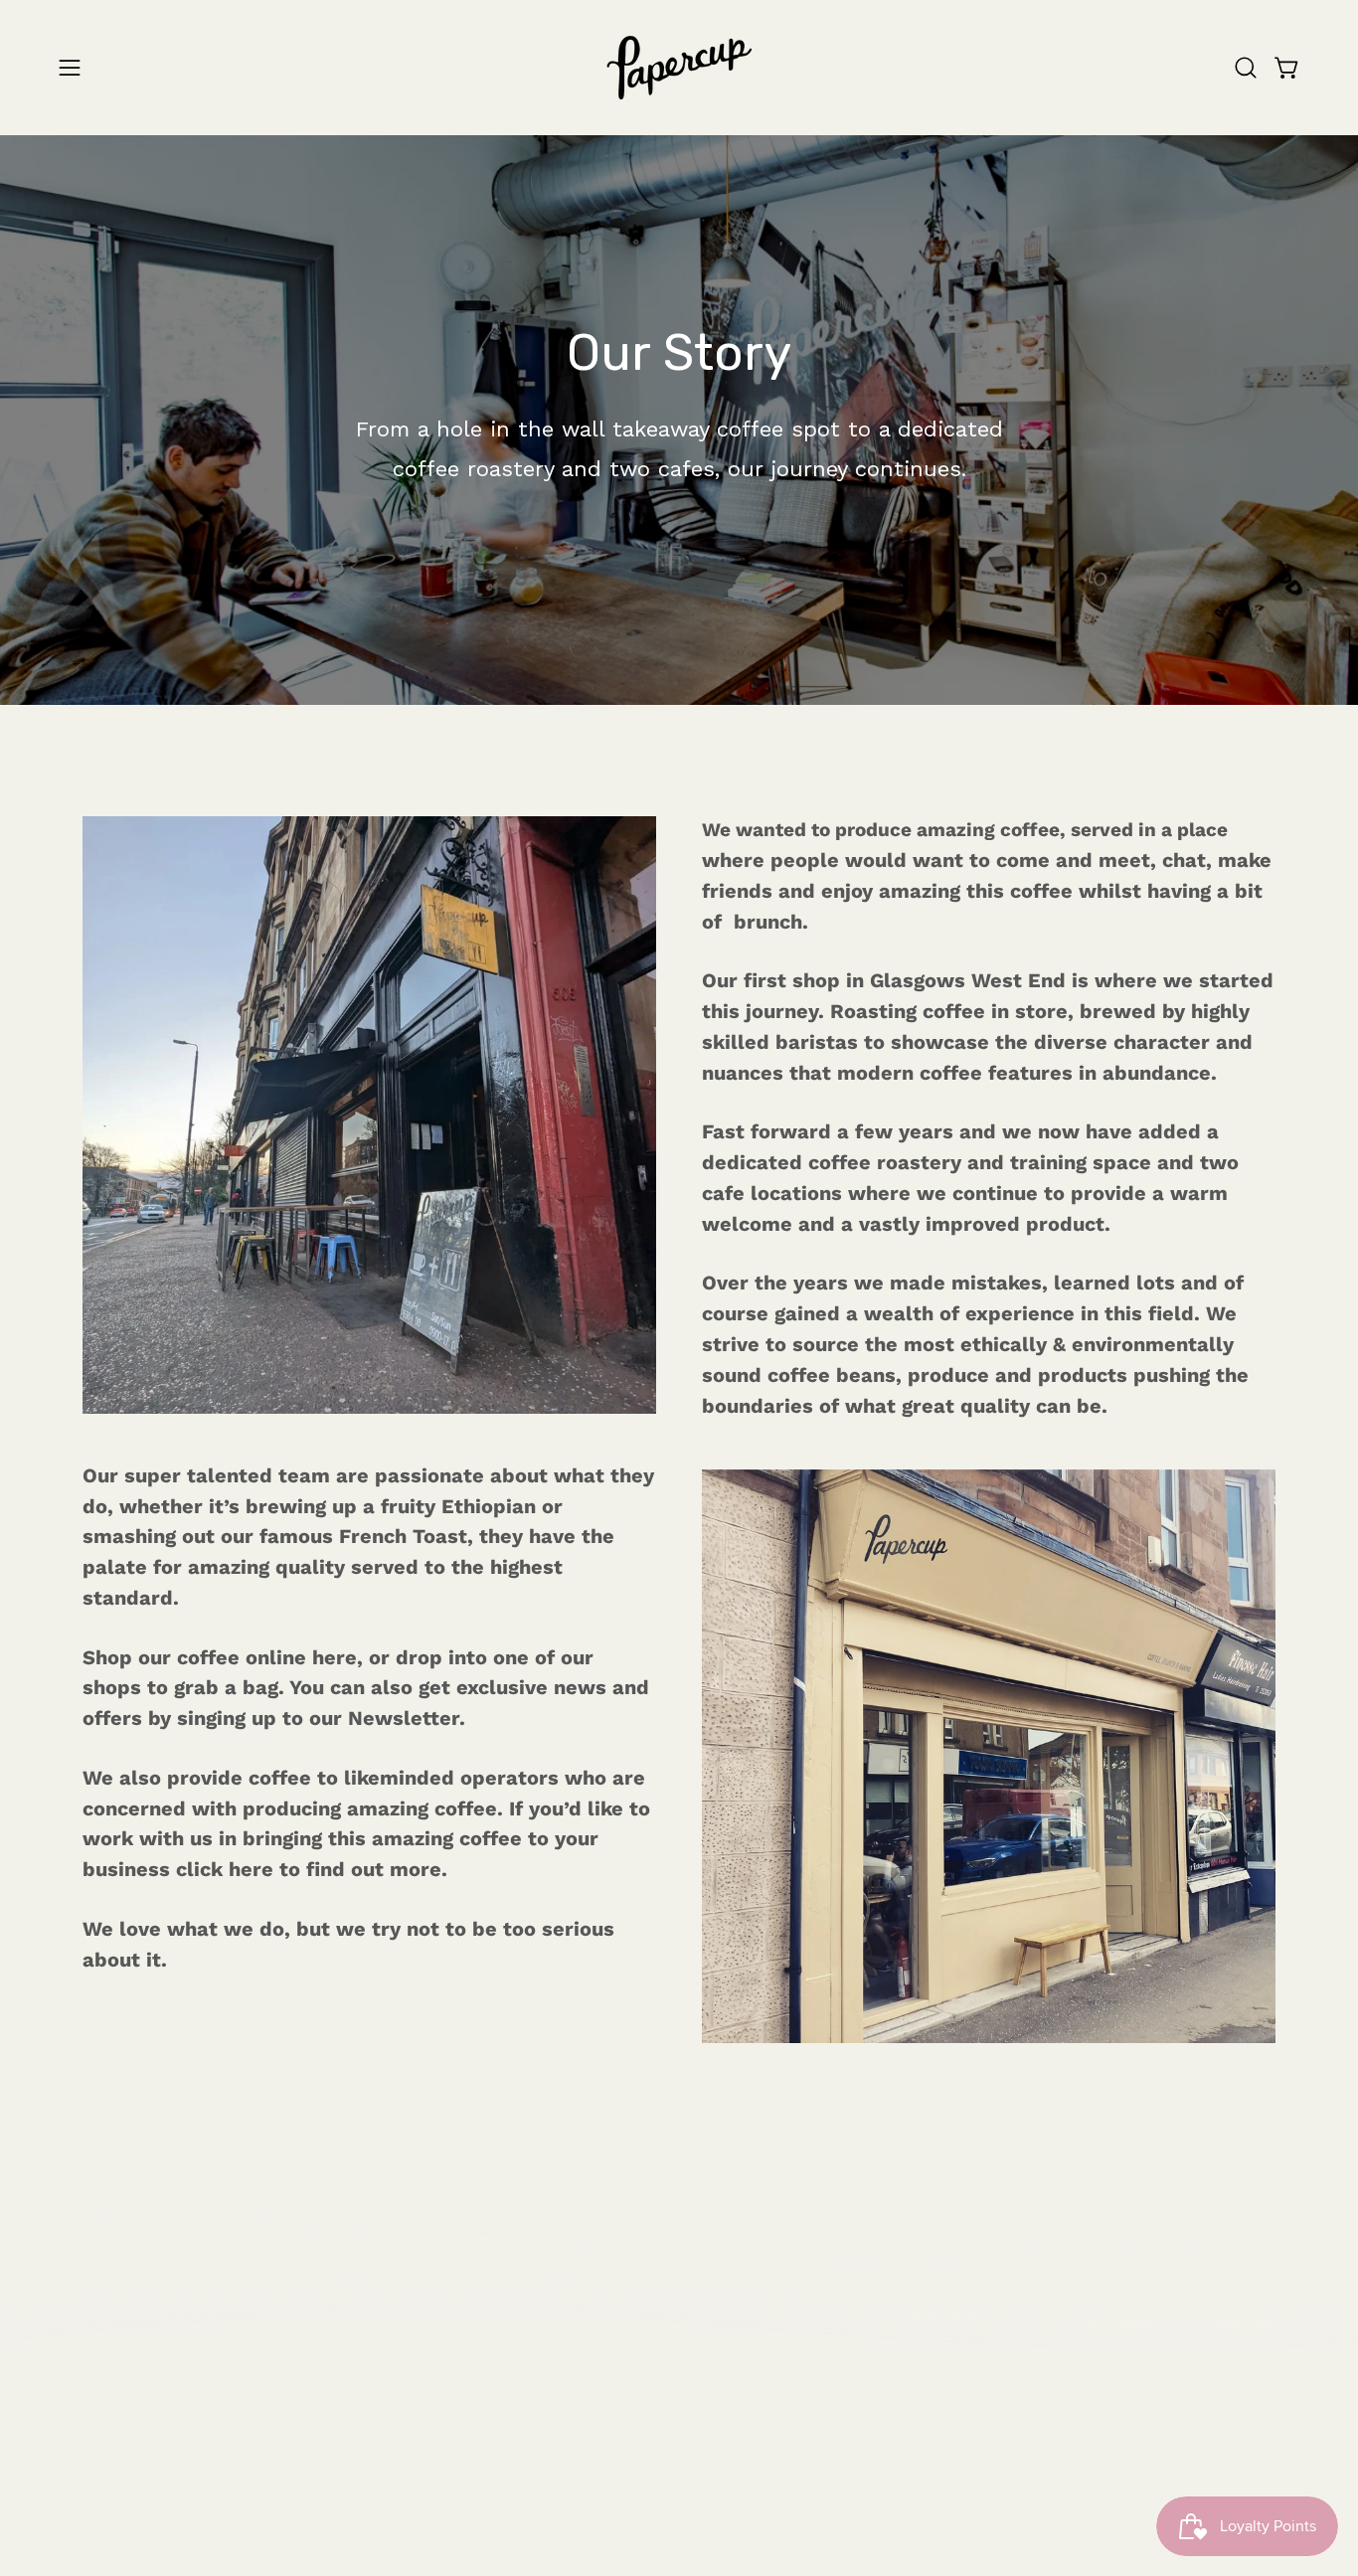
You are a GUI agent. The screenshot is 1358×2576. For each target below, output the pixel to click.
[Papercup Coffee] (679, 68)
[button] (1246, 68)
